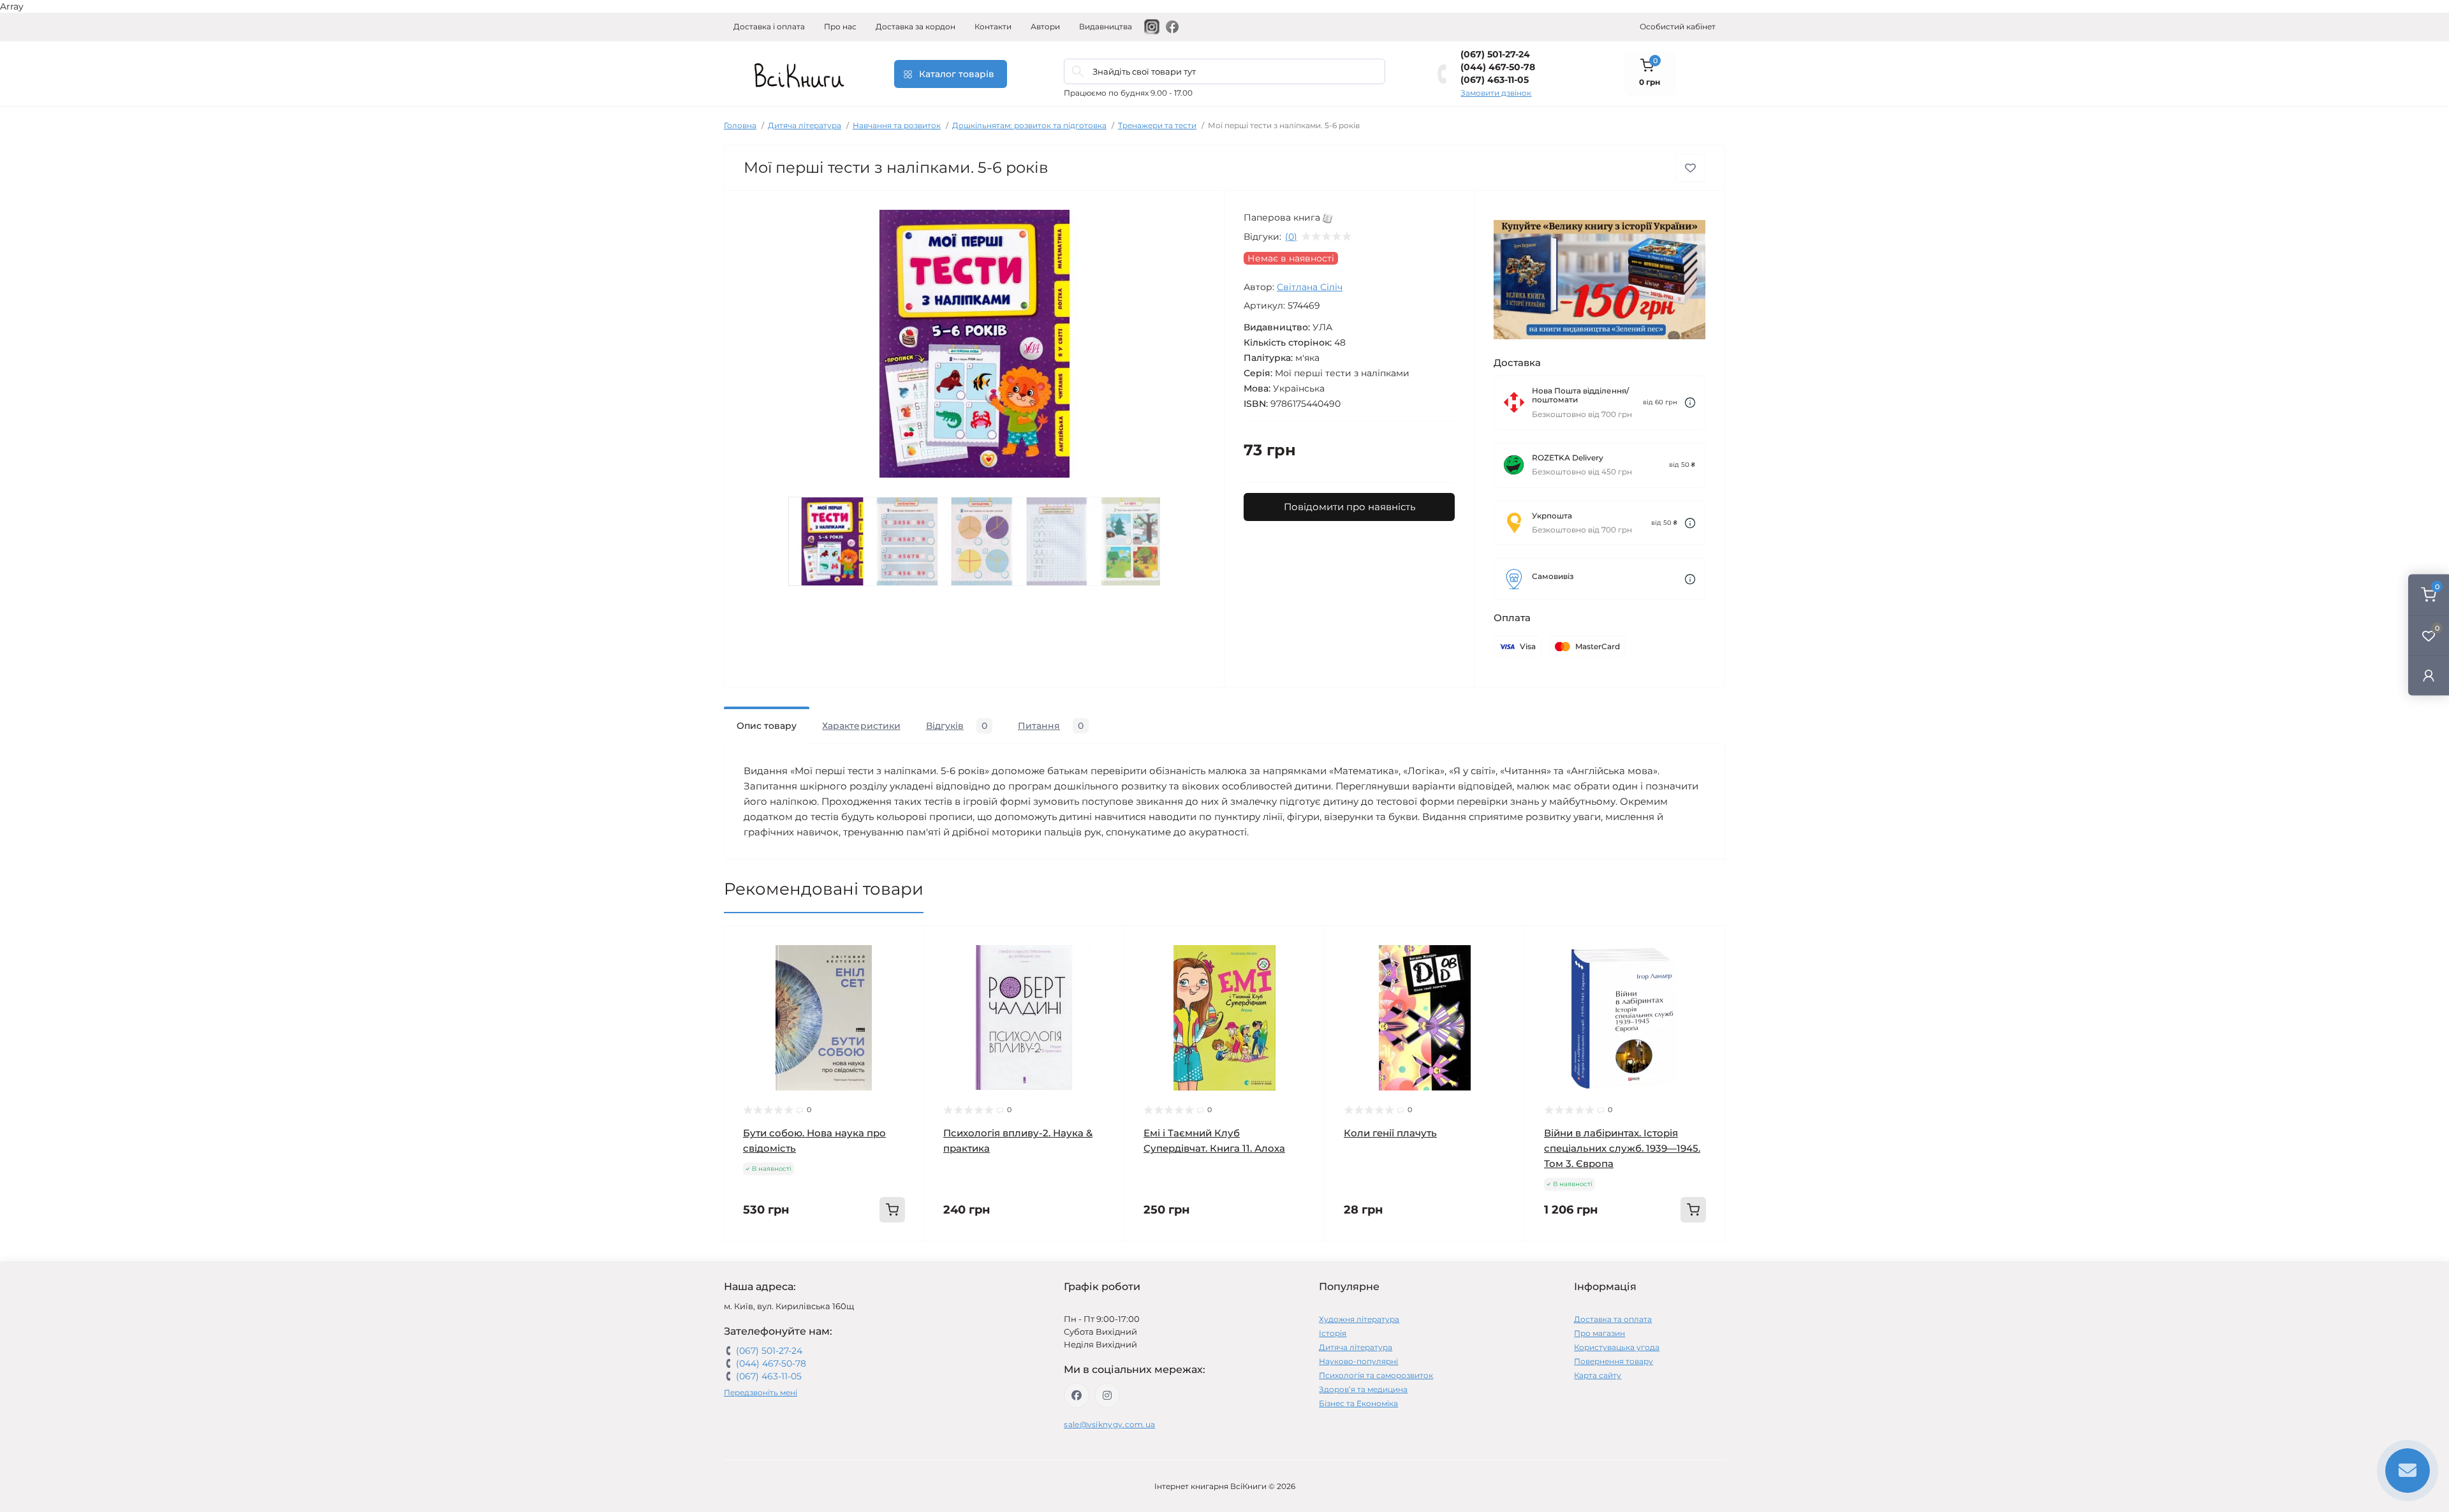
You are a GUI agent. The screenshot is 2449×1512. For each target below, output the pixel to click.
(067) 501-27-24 (1495, 54)
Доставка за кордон (916, 26)
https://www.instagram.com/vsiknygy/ (1107, 1395)
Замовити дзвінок (1496, 93)
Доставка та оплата (1613, 1319)
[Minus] (764, 1260)
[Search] (1078, 71)
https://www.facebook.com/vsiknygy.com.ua (1077, 1395)
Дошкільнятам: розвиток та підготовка (1029, 125)
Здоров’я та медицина (1363, 1389)
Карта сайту (1598, 1375)
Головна (740, 125)
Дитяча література (805, 125)
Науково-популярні (1358, 1361)
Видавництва (1106, 26)
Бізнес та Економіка (1358, 1403)
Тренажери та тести (1157, 125)
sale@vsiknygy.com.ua (1109, 1424)
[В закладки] (1690, 168)
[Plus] (884, 1260)
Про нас (840, 26)
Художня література (1359, 1319)
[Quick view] (905, 945)
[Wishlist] (905, 969)
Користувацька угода (1617, 1347)
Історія (1333, 1333)
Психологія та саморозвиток (1376, 1375)
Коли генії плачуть (1390, 1133)
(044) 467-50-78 (1498, 67)
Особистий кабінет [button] (1678, 26)
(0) (1291, 237)
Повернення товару (1614, 1361)
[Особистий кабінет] (2429, 675)
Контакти (993, 26)
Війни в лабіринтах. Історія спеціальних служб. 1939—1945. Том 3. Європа (1622, 1148)
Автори (1045, 26)
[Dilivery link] (1690, 403)
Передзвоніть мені (761, 1392)
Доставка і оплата (769, 26)
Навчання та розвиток (897, 125)
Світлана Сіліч (1310, 287)
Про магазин (1600, 1333)
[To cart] (892, 1210)
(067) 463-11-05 (1495, 80)
